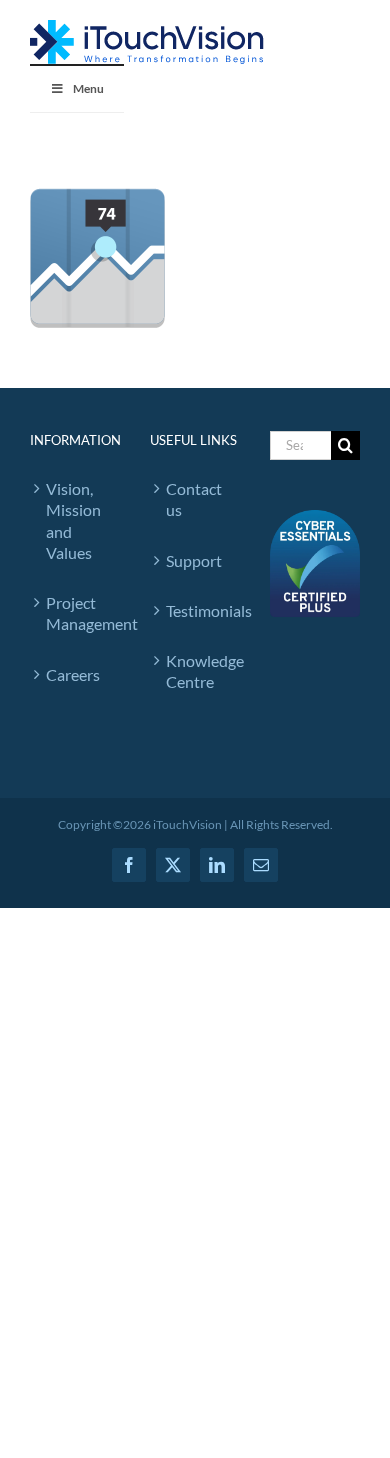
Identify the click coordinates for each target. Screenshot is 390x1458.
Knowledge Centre (198, 671)
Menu (88, 88)
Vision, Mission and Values (73, 520)
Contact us (194, 499)
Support (194, 560)
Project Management (78, 613)
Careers (73, 674)
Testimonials (198, 610)
